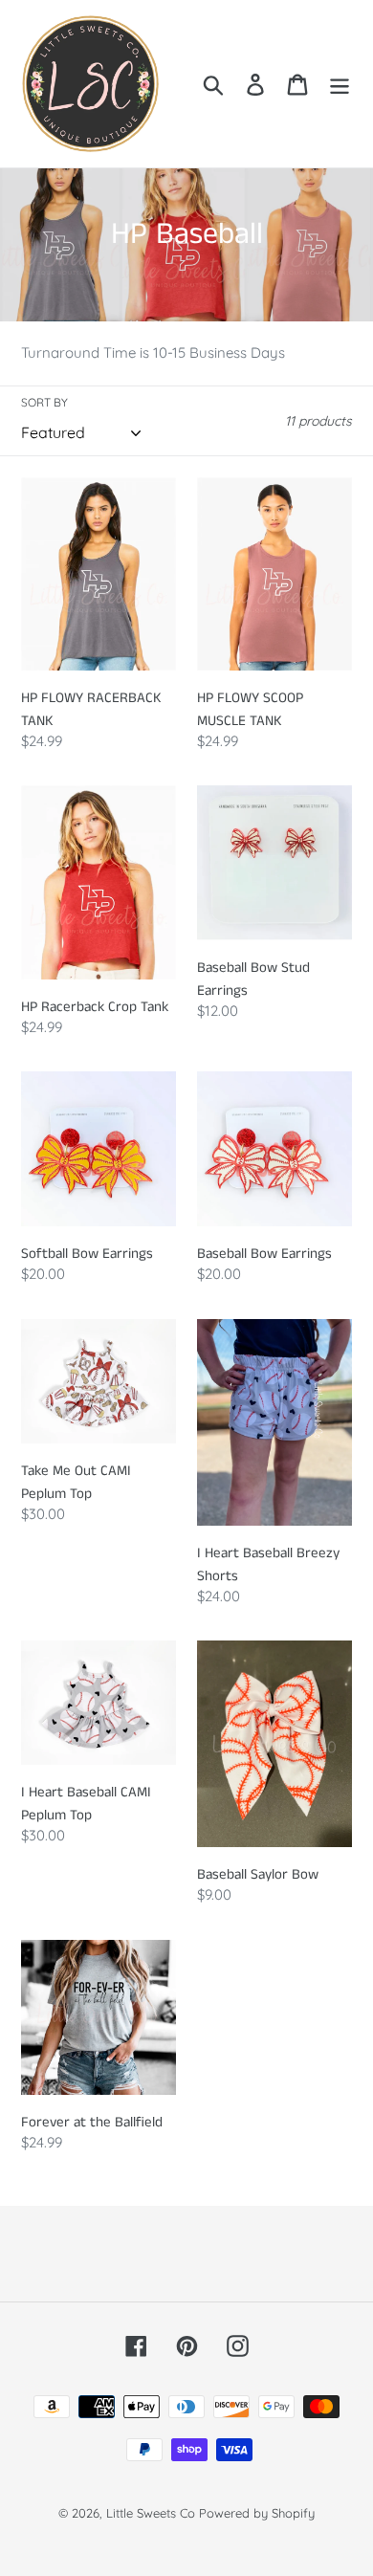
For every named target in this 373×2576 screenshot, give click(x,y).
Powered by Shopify (257, 2513)
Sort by (44, 402)
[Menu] (340, 84)
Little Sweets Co (151, 2513)
